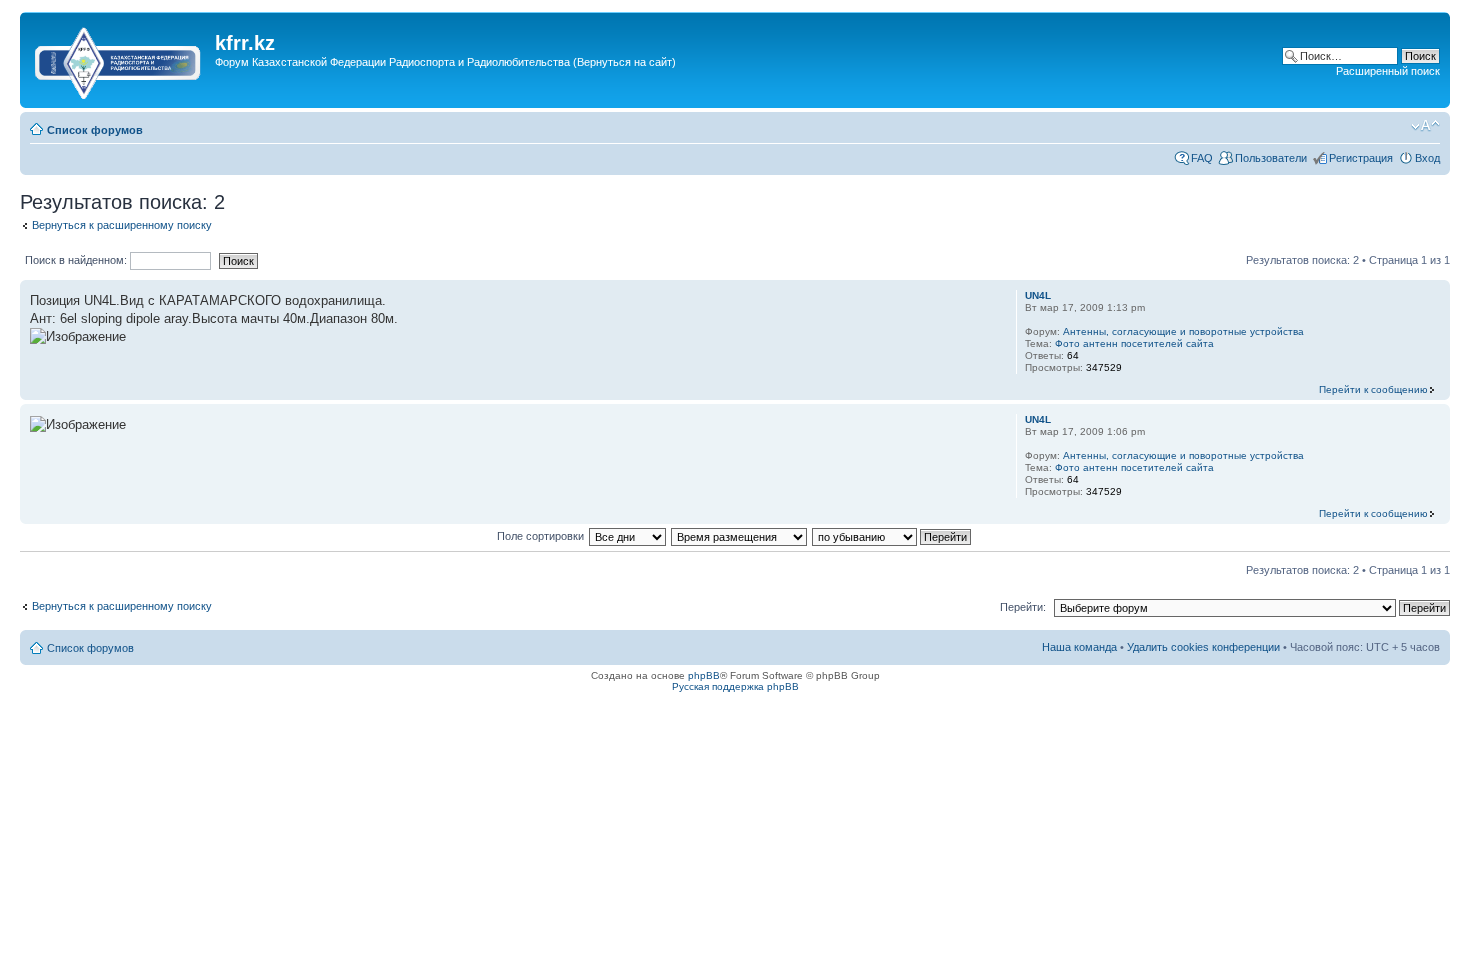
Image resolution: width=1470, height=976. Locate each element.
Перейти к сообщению (1373, 389)
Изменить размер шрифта (1425, 126)
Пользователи (1271, 158)
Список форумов (95, 130)
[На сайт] (120, 59)
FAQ (1202, 158)
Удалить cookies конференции (1203, 647)
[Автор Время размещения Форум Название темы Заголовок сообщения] (740, 536)
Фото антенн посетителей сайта (1134, 343)
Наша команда (1079, 647)
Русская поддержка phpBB (735, 686)
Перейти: (1023, 607)
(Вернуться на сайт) (624, 62)
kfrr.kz (245, 43)
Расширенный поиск (1388, 71)
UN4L (1038, 295)
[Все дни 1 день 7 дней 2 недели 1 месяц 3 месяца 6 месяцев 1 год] (627, 536)
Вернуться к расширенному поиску (122, 225)
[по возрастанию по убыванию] (892, 536)
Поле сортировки (540, 536)
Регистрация (1361, 158)
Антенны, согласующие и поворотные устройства (1183, 331)
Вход (1427, 158)
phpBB (704, 675)
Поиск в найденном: (77, 260)
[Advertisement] (579, 93)
